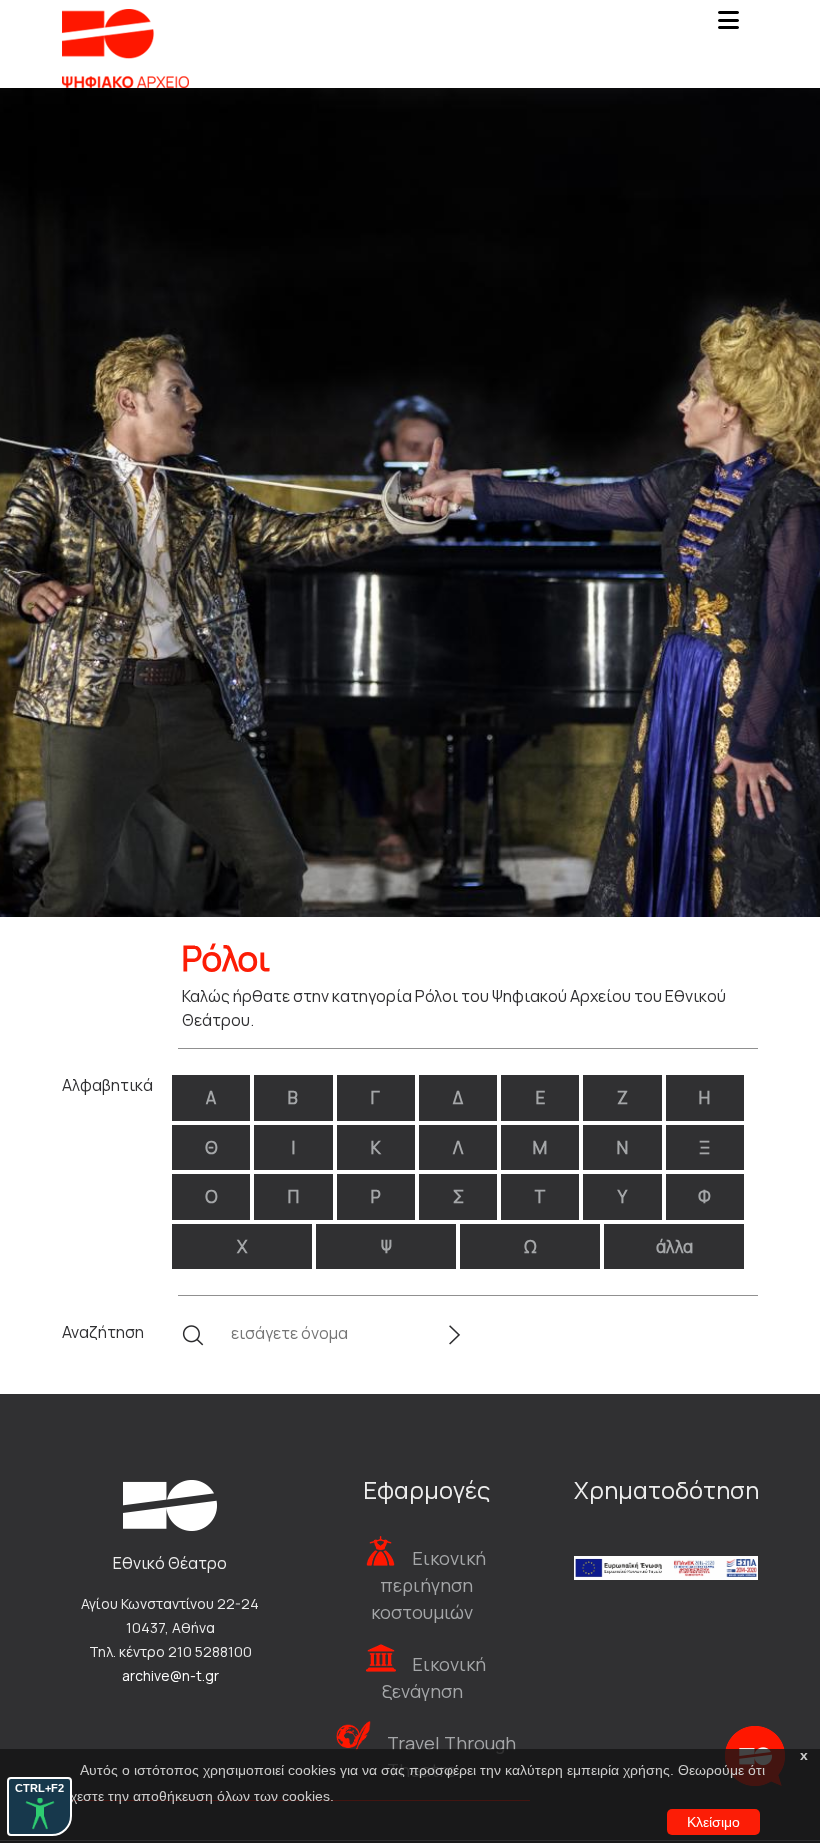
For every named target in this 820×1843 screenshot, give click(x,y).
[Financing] (666, 1541)
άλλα (674, 1246)
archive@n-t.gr (170, 1675)
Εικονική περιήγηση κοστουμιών (428, 1585)
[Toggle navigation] (728, 26)
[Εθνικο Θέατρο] (170, 1504)
